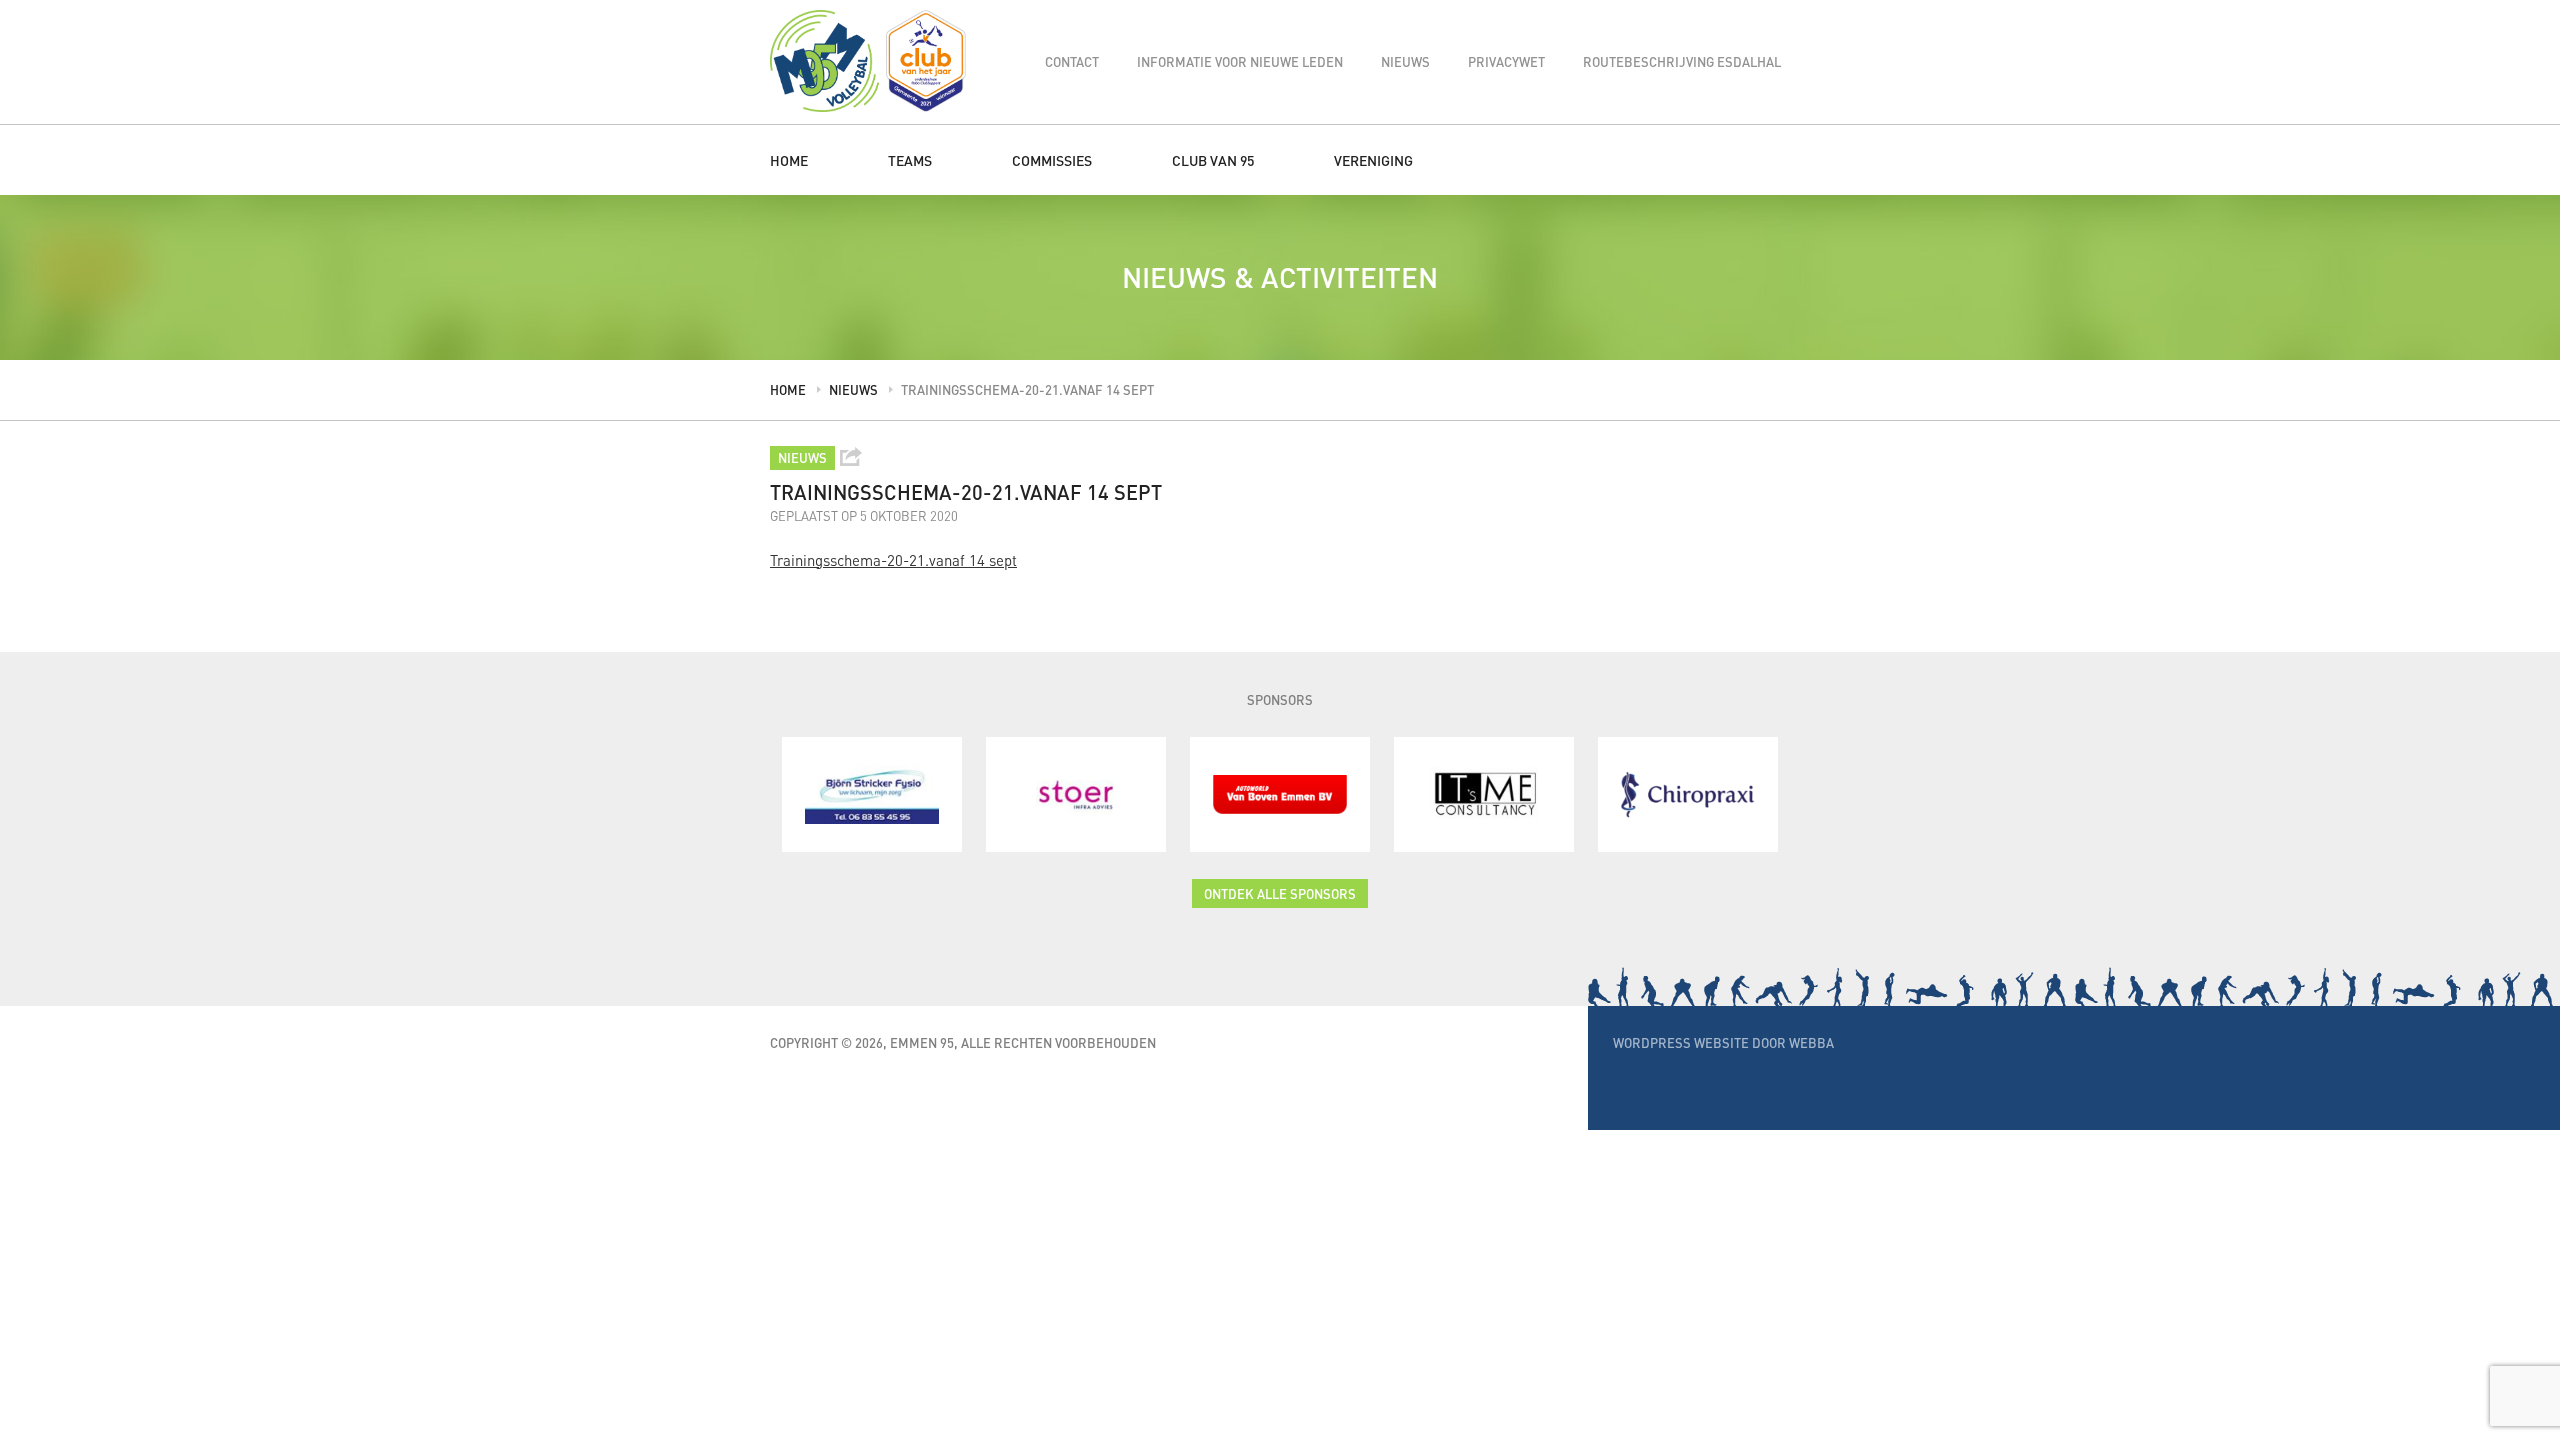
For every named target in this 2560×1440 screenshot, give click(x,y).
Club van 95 (1213, 160)
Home (789, 160)
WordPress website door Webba (1723, 1042)
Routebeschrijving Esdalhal (1682, 61)
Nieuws (1405, 61)
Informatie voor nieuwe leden (1240, 61)
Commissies (1052, 160)
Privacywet (1506, 61)
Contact (1072, 61)
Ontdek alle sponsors (1280, 893)
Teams (910, 160)
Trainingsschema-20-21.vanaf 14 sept (893, 560)
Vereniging (1373, 160)
